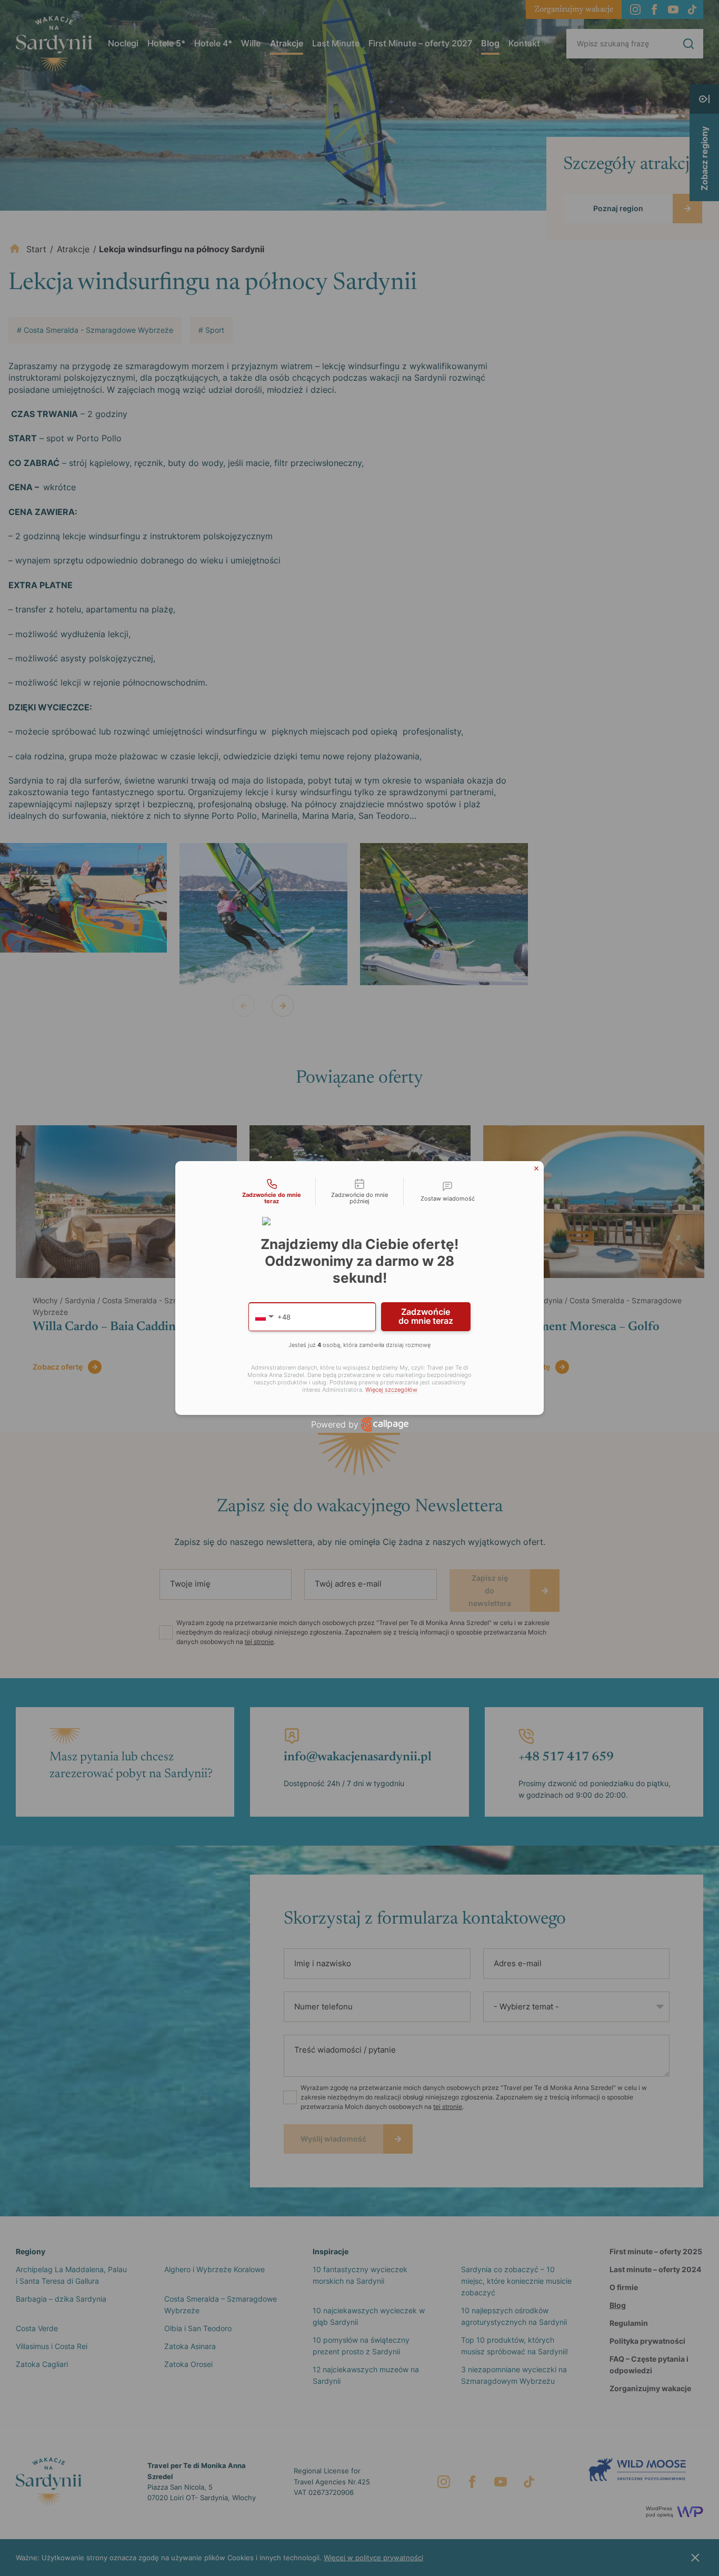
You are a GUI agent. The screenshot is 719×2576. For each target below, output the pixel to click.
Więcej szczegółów (391, 1390)
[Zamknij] (536, 1168)
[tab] (272, 1192)
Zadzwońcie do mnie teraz (426, 1316)
